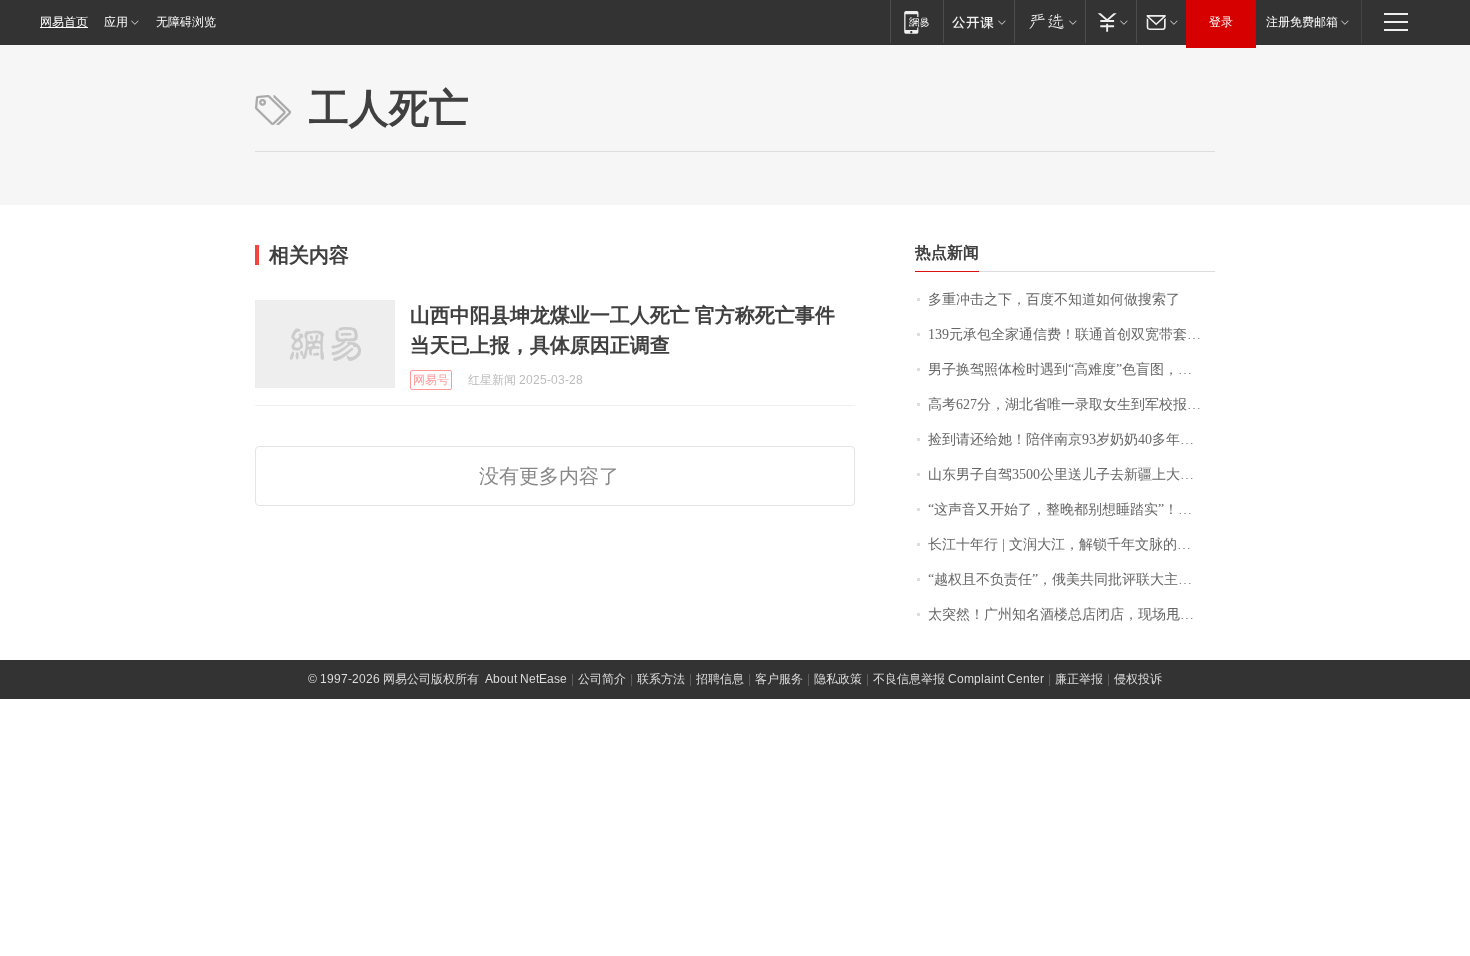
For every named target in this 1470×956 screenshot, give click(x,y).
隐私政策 (838, 679)
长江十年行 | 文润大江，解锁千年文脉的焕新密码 (1071, 544)
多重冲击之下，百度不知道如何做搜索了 (1054, 299)
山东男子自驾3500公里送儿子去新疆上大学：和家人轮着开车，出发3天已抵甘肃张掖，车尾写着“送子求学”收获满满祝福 (1071, 474)
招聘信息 (720, 679)
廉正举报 (1079, 679)
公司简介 (602, 679)
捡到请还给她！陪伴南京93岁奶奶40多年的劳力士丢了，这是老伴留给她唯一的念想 (1071, 439)
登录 (1221, 22)
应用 (116, 22)
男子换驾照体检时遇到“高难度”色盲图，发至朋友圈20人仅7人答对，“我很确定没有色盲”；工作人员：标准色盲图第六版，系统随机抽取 (1071, 369)
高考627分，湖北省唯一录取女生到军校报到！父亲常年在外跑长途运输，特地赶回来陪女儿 (1071, 404)
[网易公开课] (978, 21)
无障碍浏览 (186, 22)
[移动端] (916, 21)
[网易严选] (1049, 21)
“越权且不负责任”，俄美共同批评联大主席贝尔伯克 (1071, 579)
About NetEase (526, 679)
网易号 (431, 380)
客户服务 (779, 679)
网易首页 (64, 22)
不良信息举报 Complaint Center (958, 679)
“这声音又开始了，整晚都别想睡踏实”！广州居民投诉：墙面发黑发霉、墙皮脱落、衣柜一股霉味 (1071, 509)
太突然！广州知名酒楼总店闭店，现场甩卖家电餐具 (1071, 614)
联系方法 (661, 679)
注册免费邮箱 (1302, 22)
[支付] (1110, 21)
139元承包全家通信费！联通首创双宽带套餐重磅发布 (1071, 334)
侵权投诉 (1138, 679)
